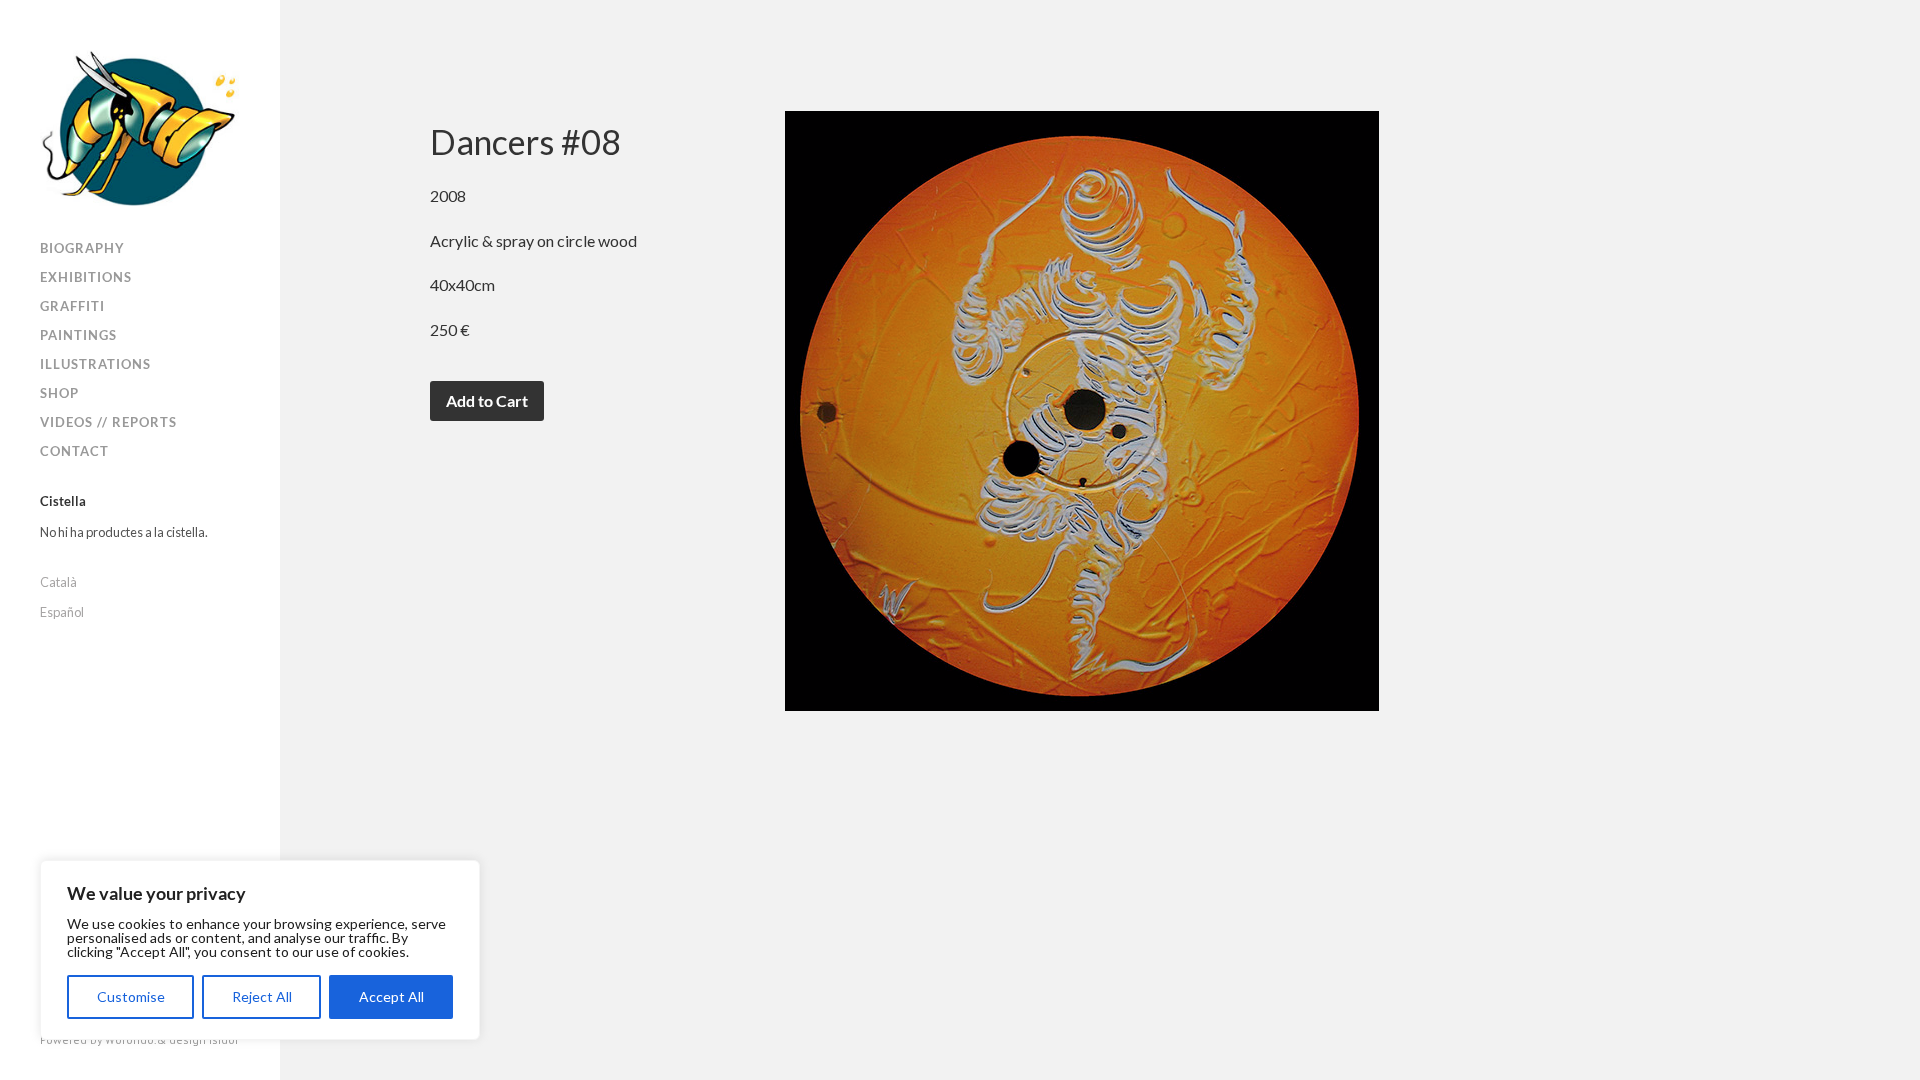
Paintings (78, 335)
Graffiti (72, 306)
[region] (260, 950)
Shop (59, 393)
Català (58, 582)
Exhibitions (86, 277)
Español (62, 612)
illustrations (95, 364)
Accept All (391, 996)
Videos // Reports (108, 422)
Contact (74, 451)
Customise (131, 996)
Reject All (262, 996)
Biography (82, 248)
